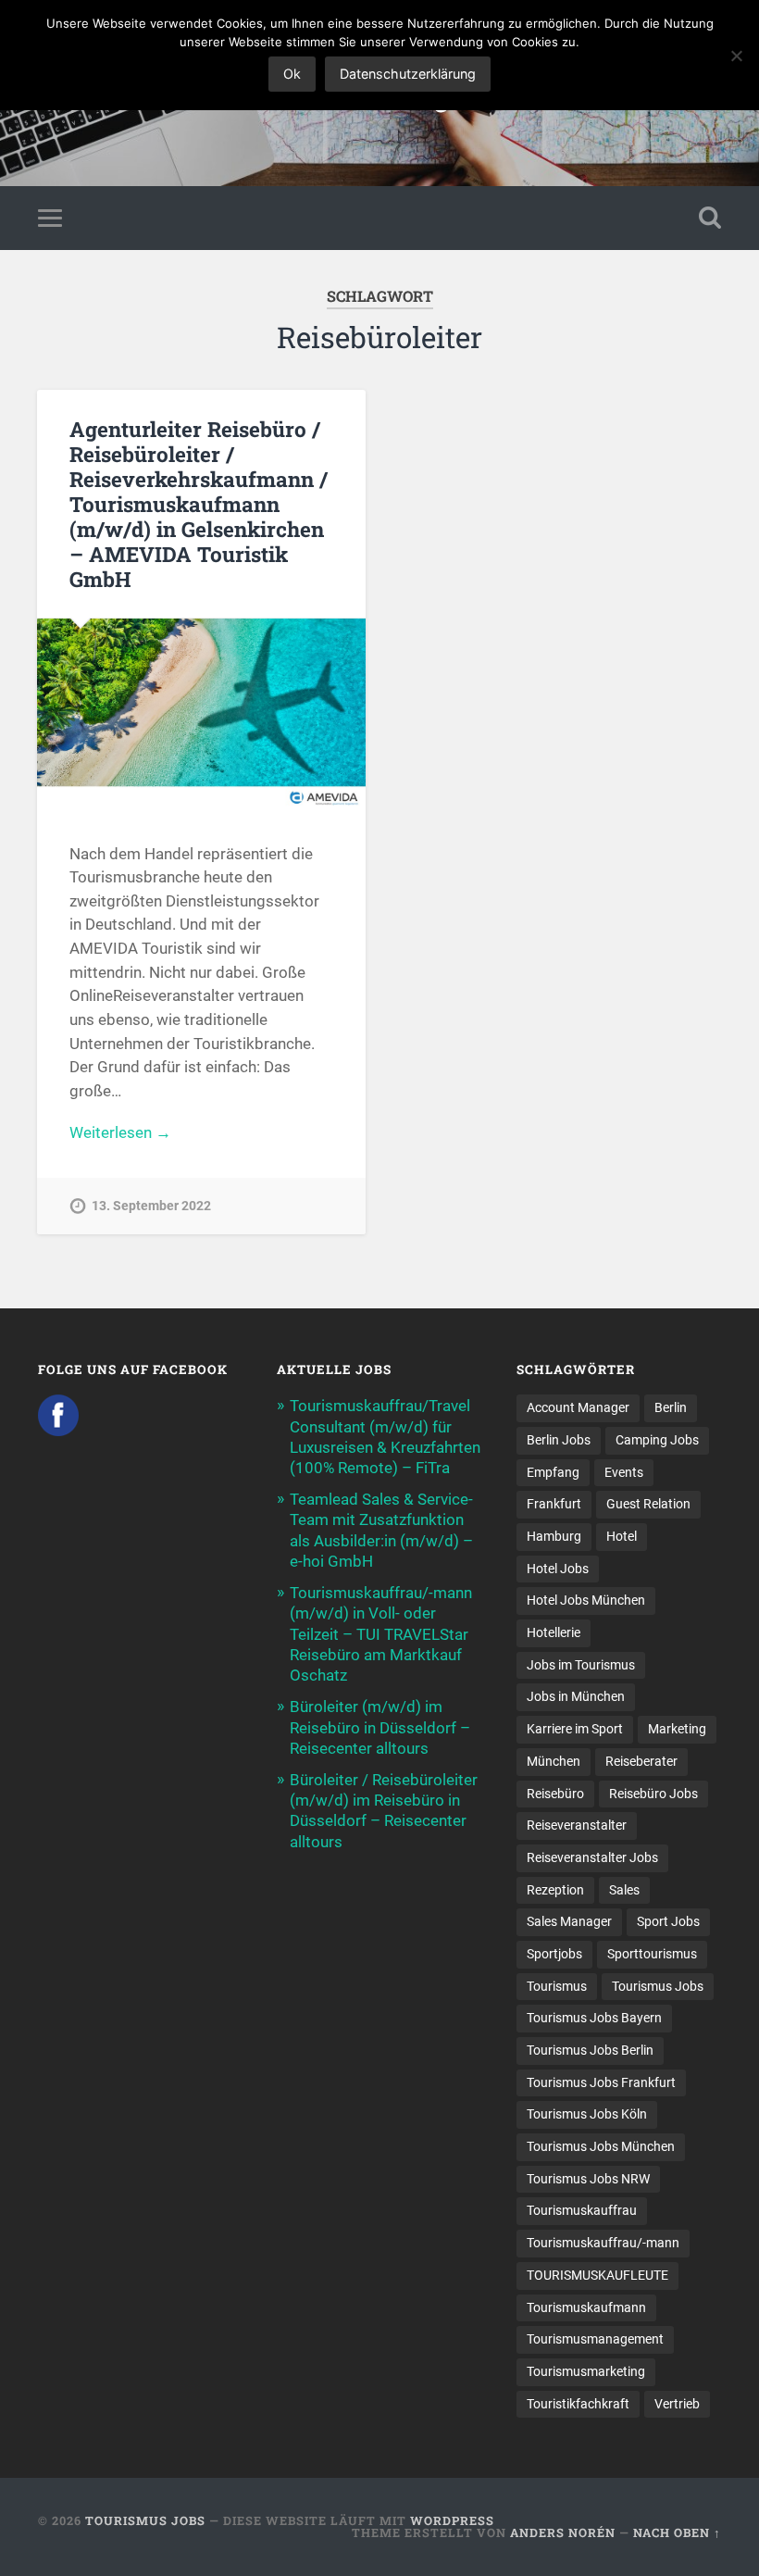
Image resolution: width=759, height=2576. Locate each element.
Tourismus (557, 1986)
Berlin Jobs (559, 1440)
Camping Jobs (657, 1440)
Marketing (677, 1729)
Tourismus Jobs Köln (587, 2114)
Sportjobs (554, 1954)
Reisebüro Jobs (653, 1794)
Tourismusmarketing (586, 2371)
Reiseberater (641, 1761)
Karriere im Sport (575, 1729)
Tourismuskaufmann (586, 2307)
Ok (292, 74)
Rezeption (555, 1890)
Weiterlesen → (120, 1132)
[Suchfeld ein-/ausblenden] (710, 218)
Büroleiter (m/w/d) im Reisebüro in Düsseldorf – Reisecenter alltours (380, 1727)
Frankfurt (554, 1504)
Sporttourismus (652, 1954)
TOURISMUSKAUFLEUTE (597, 2275)
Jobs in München (576, 1696)
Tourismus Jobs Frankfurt (601, 2082)
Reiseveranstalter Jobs (592, 1857)
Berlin (671, 1407)
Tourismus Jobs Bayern (594, 2018)
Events (624, 1472)
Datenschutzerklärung (408, 74)
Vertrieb (677, 2404)
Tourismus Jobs (658, 1986)
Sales (624, 1890)
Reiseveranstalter (577, 1825)
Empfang (553, 1472)
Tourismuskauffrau (582, 2210)
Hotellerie (554, 1632)
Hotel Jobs (558, 1569)
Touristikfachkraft (578, 2404)
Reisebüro (555, 1794)
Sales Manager (569, 1921)
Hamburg (554, 1536)
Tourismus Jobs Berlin (590, 2050)
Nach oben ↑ (677, 2532)
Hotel (622, 1536)
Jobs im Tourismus (581, 1665)
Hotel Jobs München (586, 1600)
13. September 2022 (151, 1206)
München (554, 1761)
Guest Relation (648, 1504)
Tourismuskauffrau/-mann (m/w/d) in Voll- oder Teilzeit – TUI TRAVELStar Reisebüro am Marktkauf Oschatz (381, 1634)
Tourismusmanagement (595, 2339)
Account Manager (578, 1407)
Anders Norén (563, 2532)
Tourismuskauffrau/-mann (603, 2243)
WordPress (452, 2520)
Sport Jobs (668, 1921)
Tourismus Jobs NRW (588, 2179)
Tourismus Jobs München (601, 2146)
